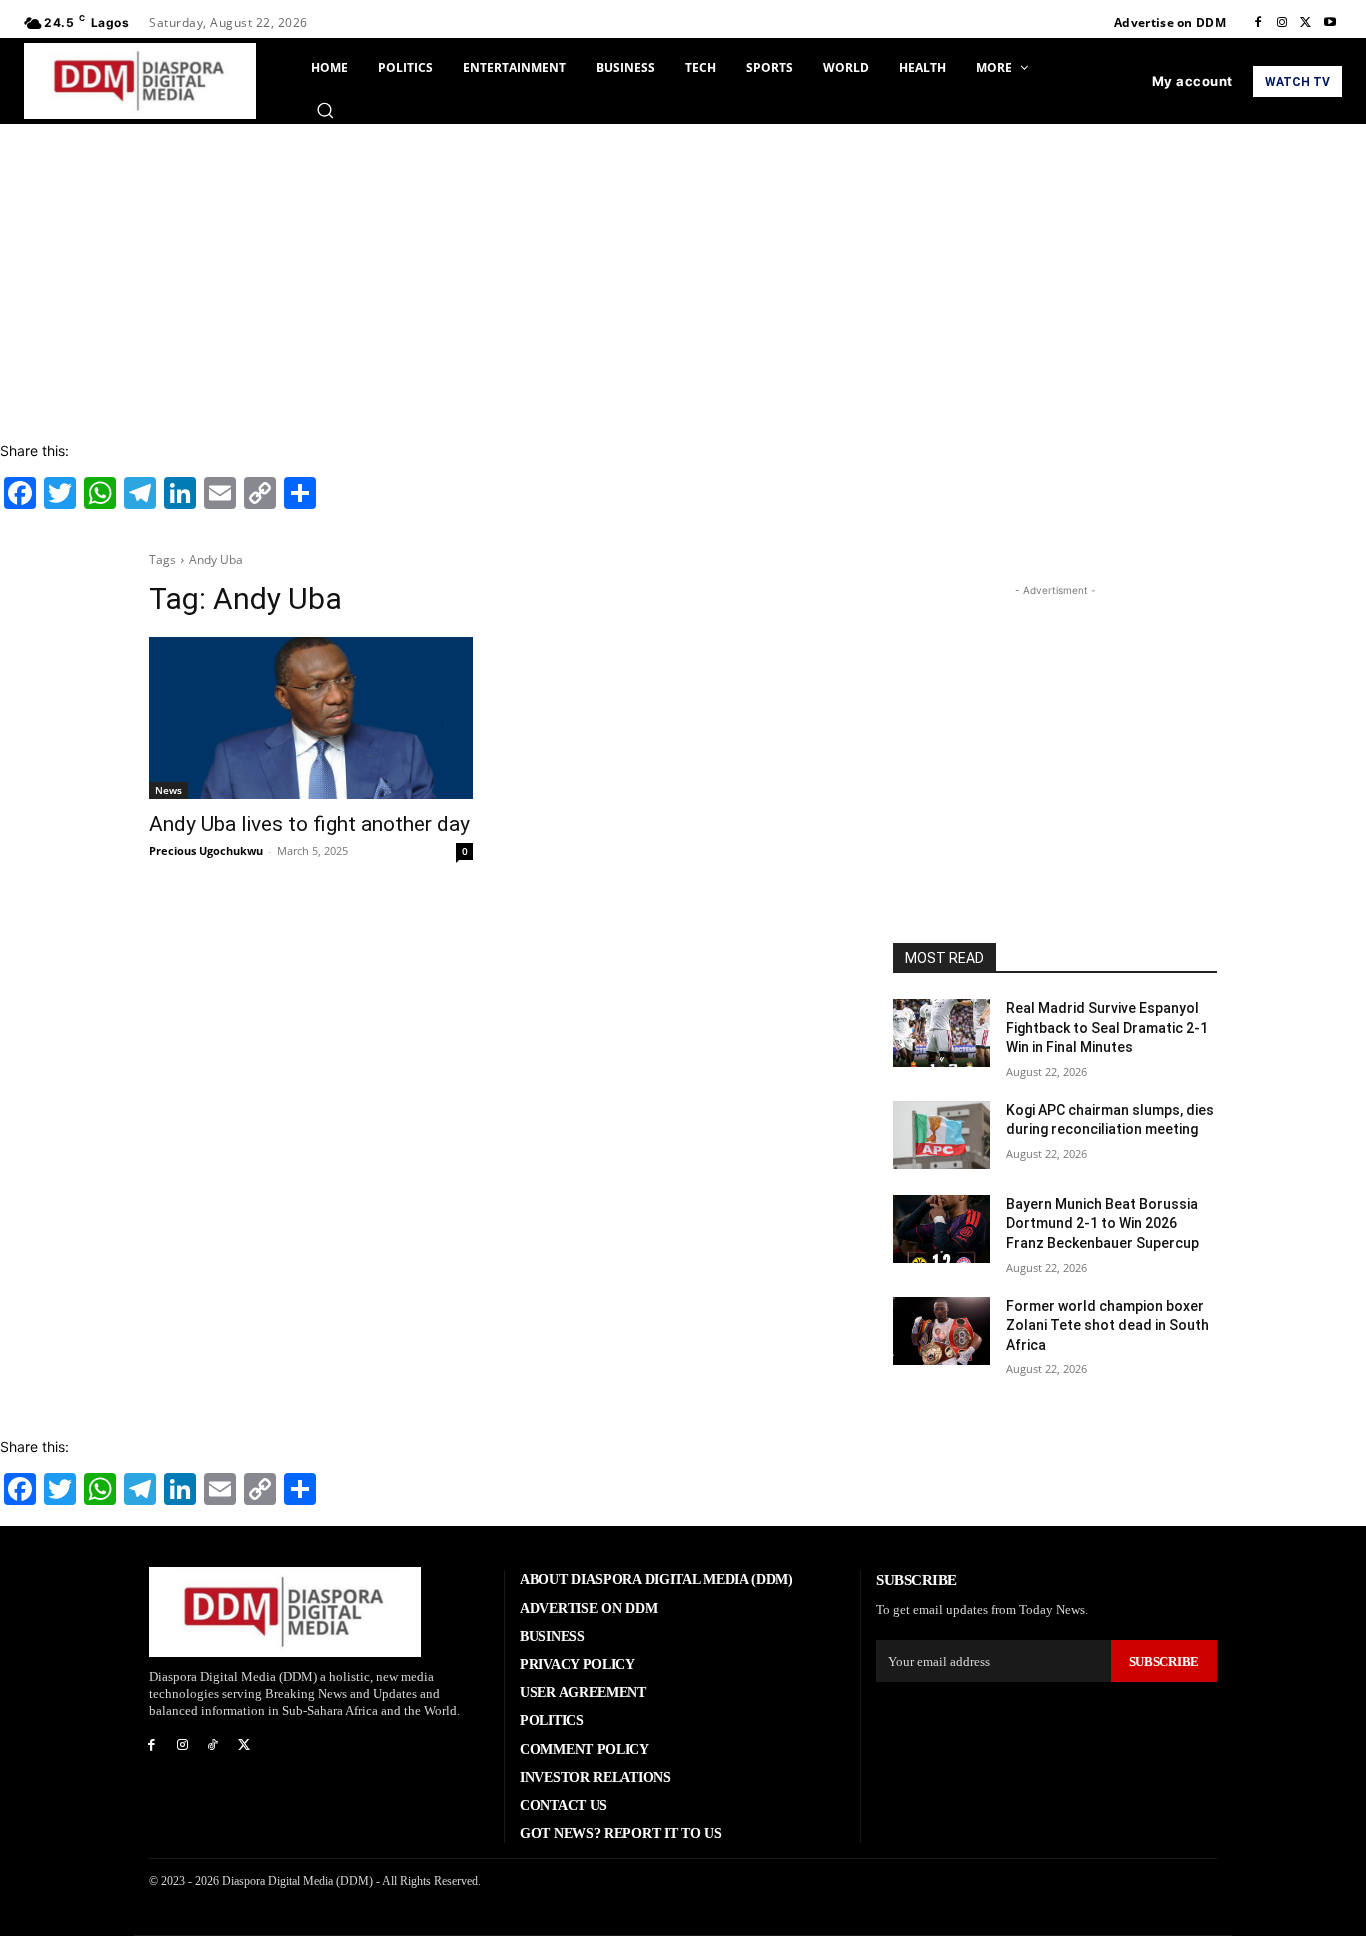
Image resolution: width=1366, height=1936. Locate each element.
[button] (325, 110)
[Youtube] (1330, 23)
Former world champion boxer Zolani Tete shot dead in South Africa (1107, 1325)
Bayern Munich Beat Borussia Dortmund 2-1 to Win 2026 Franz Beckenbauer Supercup (1102, 1223)
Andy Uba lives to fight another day (309, 824)
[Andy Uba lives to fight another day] (311, 718)
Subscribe (1164, 1661)
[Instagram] (1282, 23)
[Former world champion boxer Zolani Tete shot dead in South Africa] (941, 1331)
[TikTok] (213, 1745)
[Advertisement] (683, 274)
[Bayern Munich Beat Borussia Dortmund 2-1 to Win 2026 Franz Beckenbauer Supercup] (941, 1229)
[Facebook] (1258, 23)
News (168, 790)
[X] (1306, 23)
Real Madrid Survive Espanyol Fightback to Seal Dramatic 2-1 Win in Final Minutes (1107, 1027)
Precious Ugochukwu (206, 850)
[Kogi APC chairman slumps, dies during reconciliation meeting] (941, 1135)
